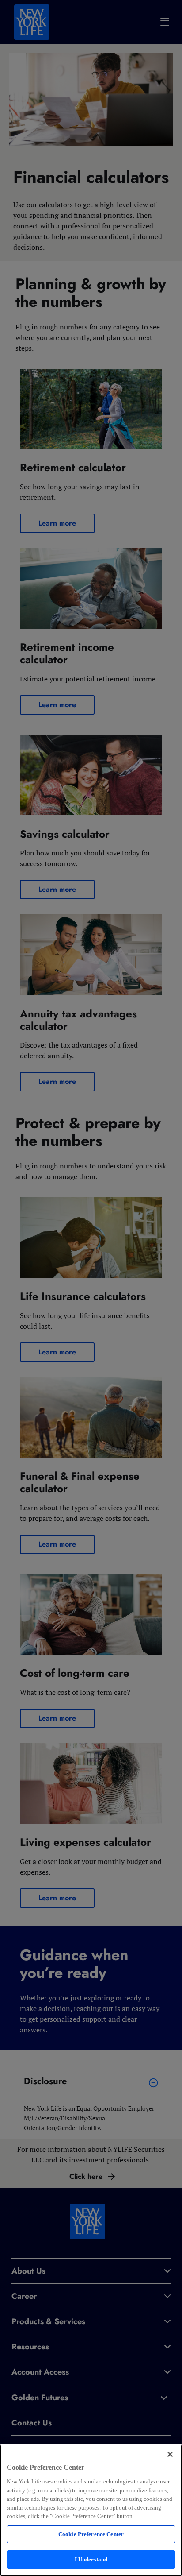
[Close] (170, 2454)
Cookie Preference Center (91, 2534)
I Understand (91, 2559)
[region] (91, 2510)
